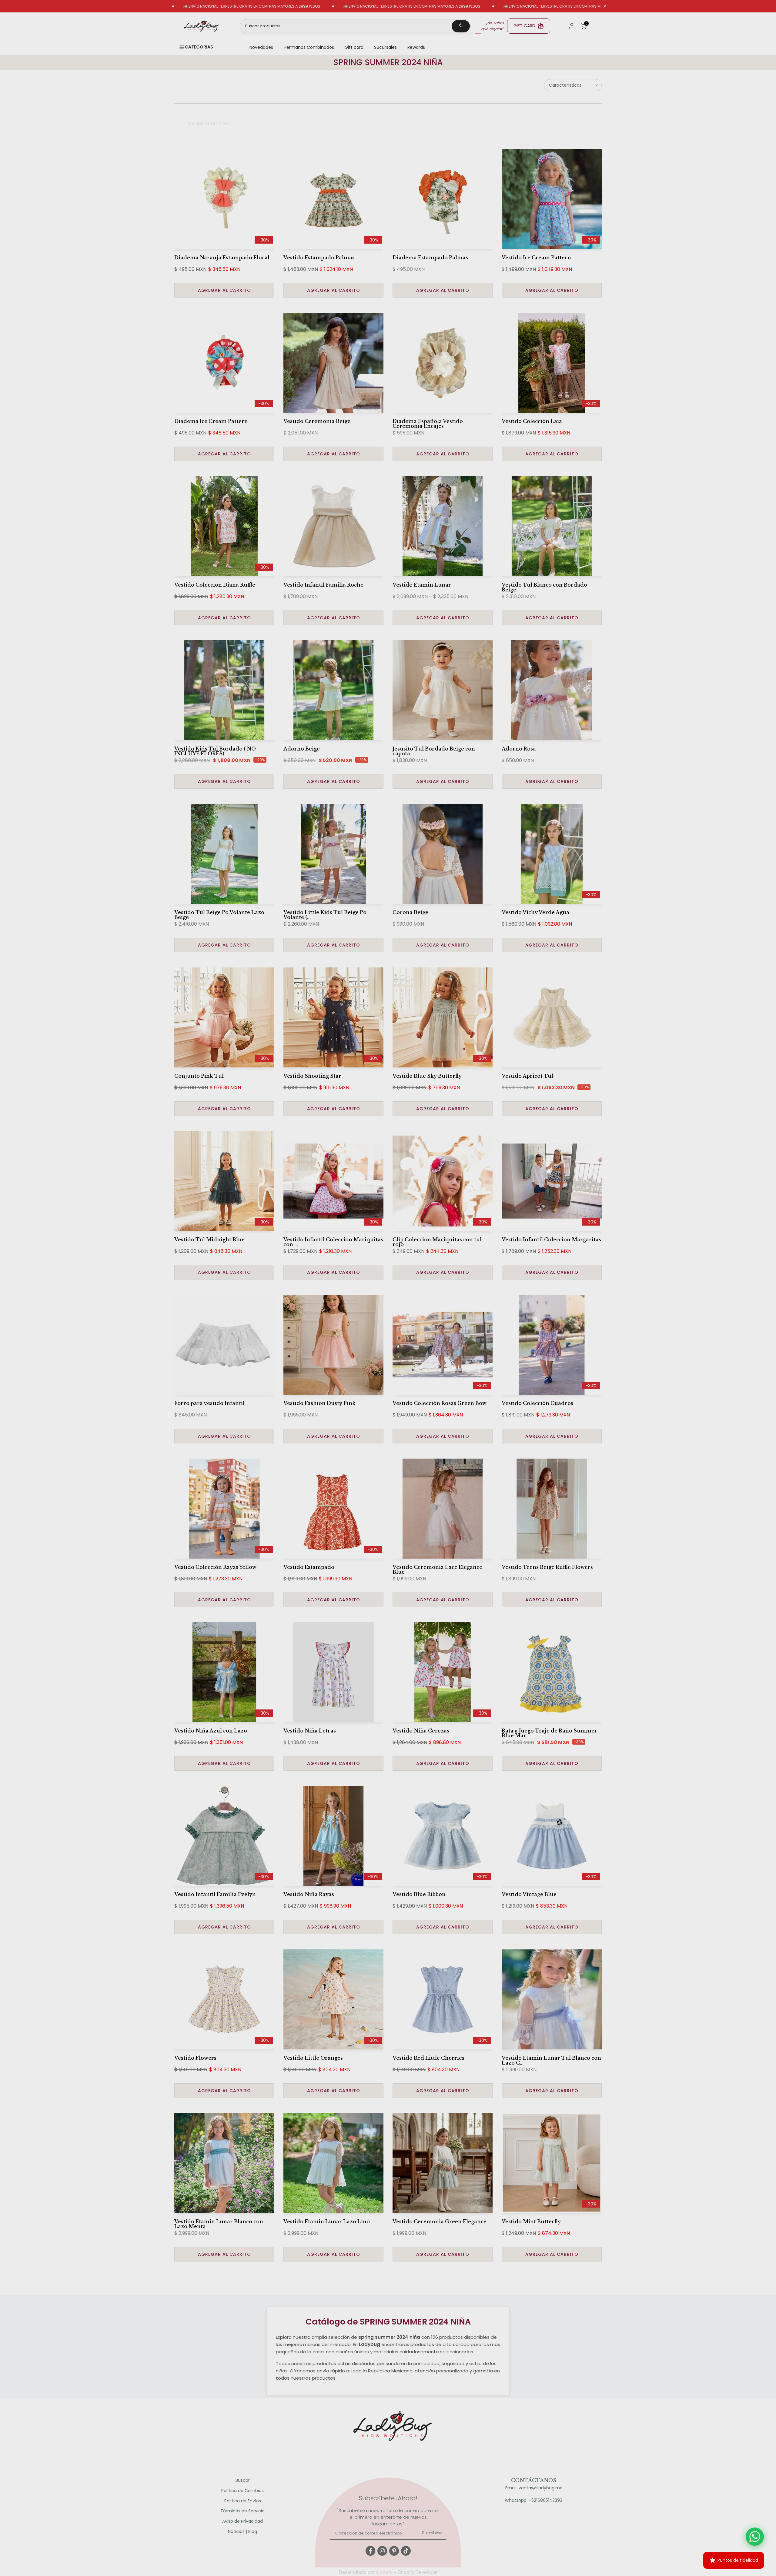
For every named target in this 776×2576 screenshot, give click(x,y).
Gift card (354, 47)
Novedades (261, 47)
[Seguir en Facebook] (370, 2551)
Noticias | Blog (242, 2532)
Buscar (243, 2480)
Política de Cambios (242, 2491)
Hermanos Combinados (309, 47)
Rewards (416, 47)
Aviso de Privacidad (242, 2521)
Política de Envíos (243, 2501)
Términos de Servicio (242, 2511)
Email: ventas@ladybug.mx (534, 2488)
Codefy (385, 2572)
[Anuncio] (327, 6)
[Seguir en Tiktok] (406, 2551)
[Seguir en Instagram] (382, 2551)
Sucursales (385, 47)
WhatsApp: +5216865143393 (533, 2500)
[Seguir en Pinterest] (394, 2551)
